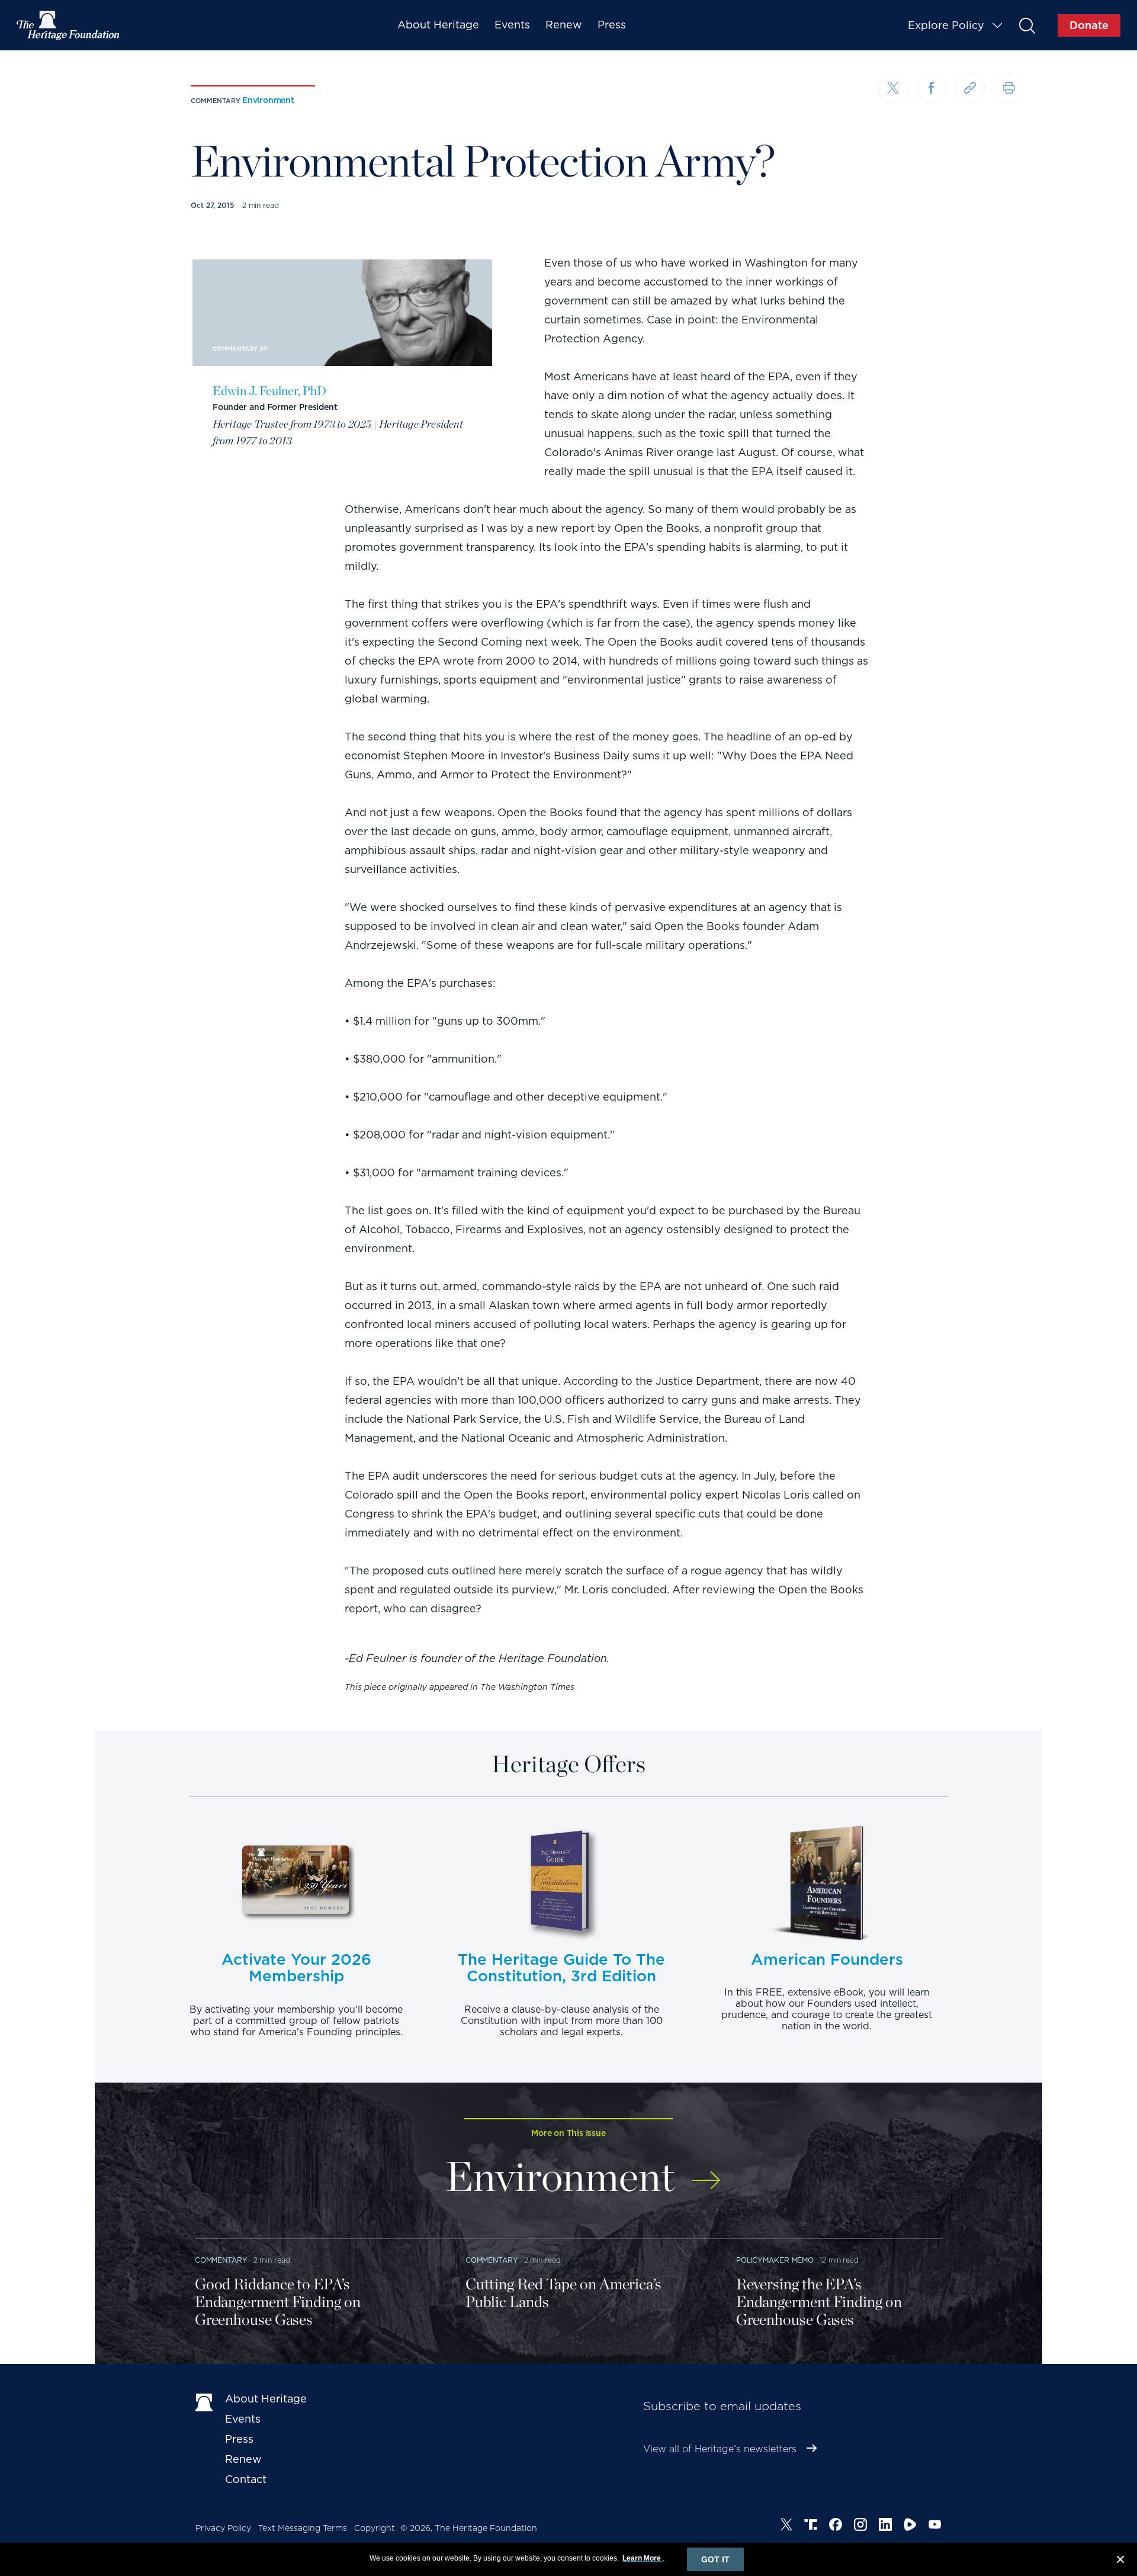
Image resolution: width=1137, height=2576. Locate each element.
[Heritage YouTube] (935, 2526)
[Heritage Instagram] (860, 2526)
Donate (1089, 25)
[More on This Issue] (706, 2172)
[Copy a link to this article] (970, 88)
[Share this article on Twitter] (893, 89)
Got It (715, 2559)
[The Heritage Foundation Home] (69, 25)
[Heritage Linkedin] (885, 2526)
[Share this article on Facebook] (932, 88)
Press (612, 25)
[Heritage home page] (204, 2401)
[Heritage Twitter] (786, 2526)
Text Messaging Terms (303, 2528)
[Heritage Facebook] (836, 2526)
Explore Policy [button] (946, 25)
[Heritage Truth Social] (811, 2526)
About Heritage (438, 25)
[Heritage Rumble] (910, 2526)
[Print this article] (1008, 88)
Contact (246, 2479)
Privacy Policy (223, 2528)
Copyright (375, 2528)
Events (512, 25)
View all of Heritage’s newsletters (720, 2449)
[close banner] (1120, 2561)
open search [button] (1027, 25)
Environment (268, 100)
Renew (564, 25)
